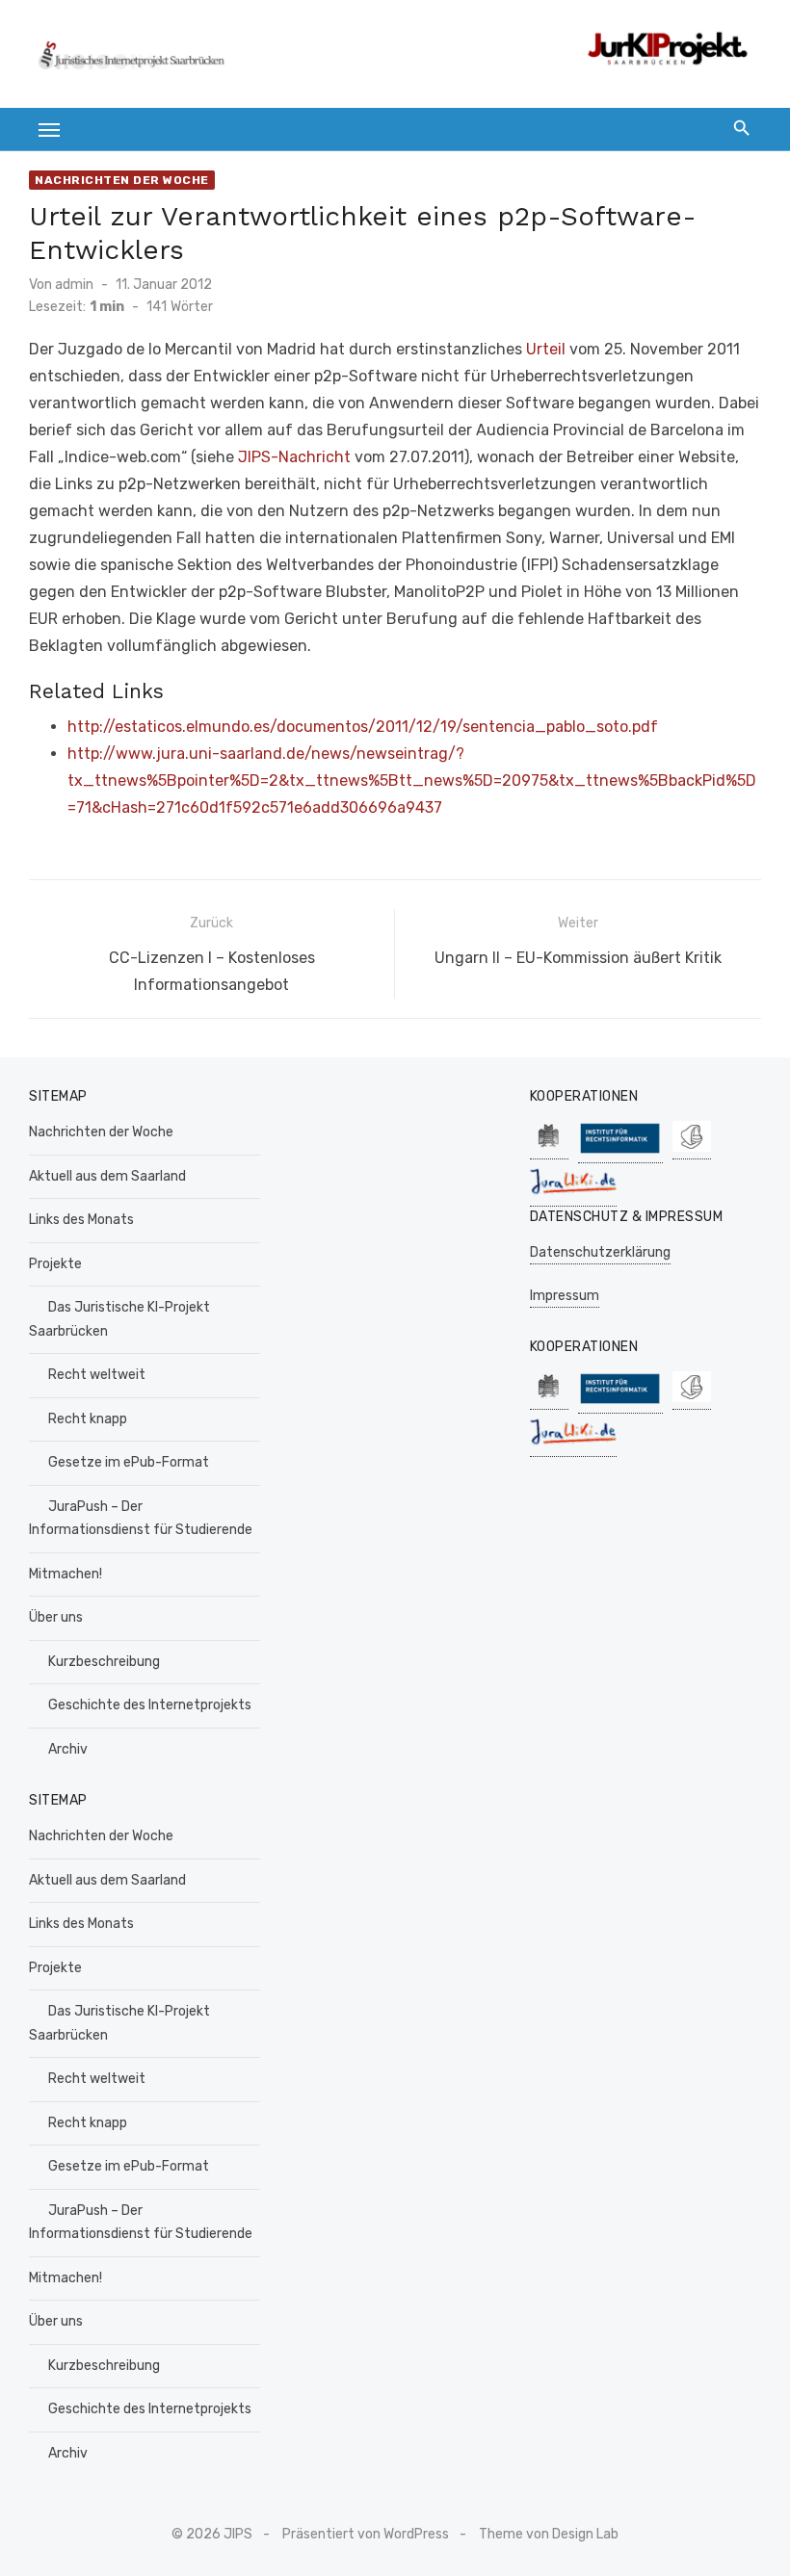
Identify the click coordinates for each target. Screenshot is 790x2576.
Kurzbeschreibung (104, 1662)
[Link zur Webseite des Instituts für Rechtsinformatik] (620, 1153)
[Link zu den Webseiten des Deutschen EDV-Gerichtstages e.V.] (692, 1149)
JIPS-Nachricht (294, 457)
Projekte (55, 1264)
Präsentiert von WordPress (366, 2534)
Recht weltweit (97, 1375)
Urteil (546, 349)
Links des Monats (81, 1220)
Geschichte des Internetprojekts (150, 1705)
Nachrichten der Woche (122, 180)
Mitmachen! (66, 1574)
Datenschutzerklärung (600, 1252)
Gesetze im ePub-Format (129, 1462)
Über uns (56, 1617)
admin (74, 285)
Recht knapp (88, 1419)
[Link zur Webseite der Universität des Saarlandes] (549, 1149)
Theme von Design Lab (549, 2534)
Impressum (565, 1296)
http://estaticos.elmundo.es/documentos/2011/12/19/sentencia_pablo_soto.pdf (363, 727)
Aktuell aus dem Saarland (107, 1176)
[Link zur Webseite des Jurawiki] (573, 1197)
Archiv (68, 1749)
